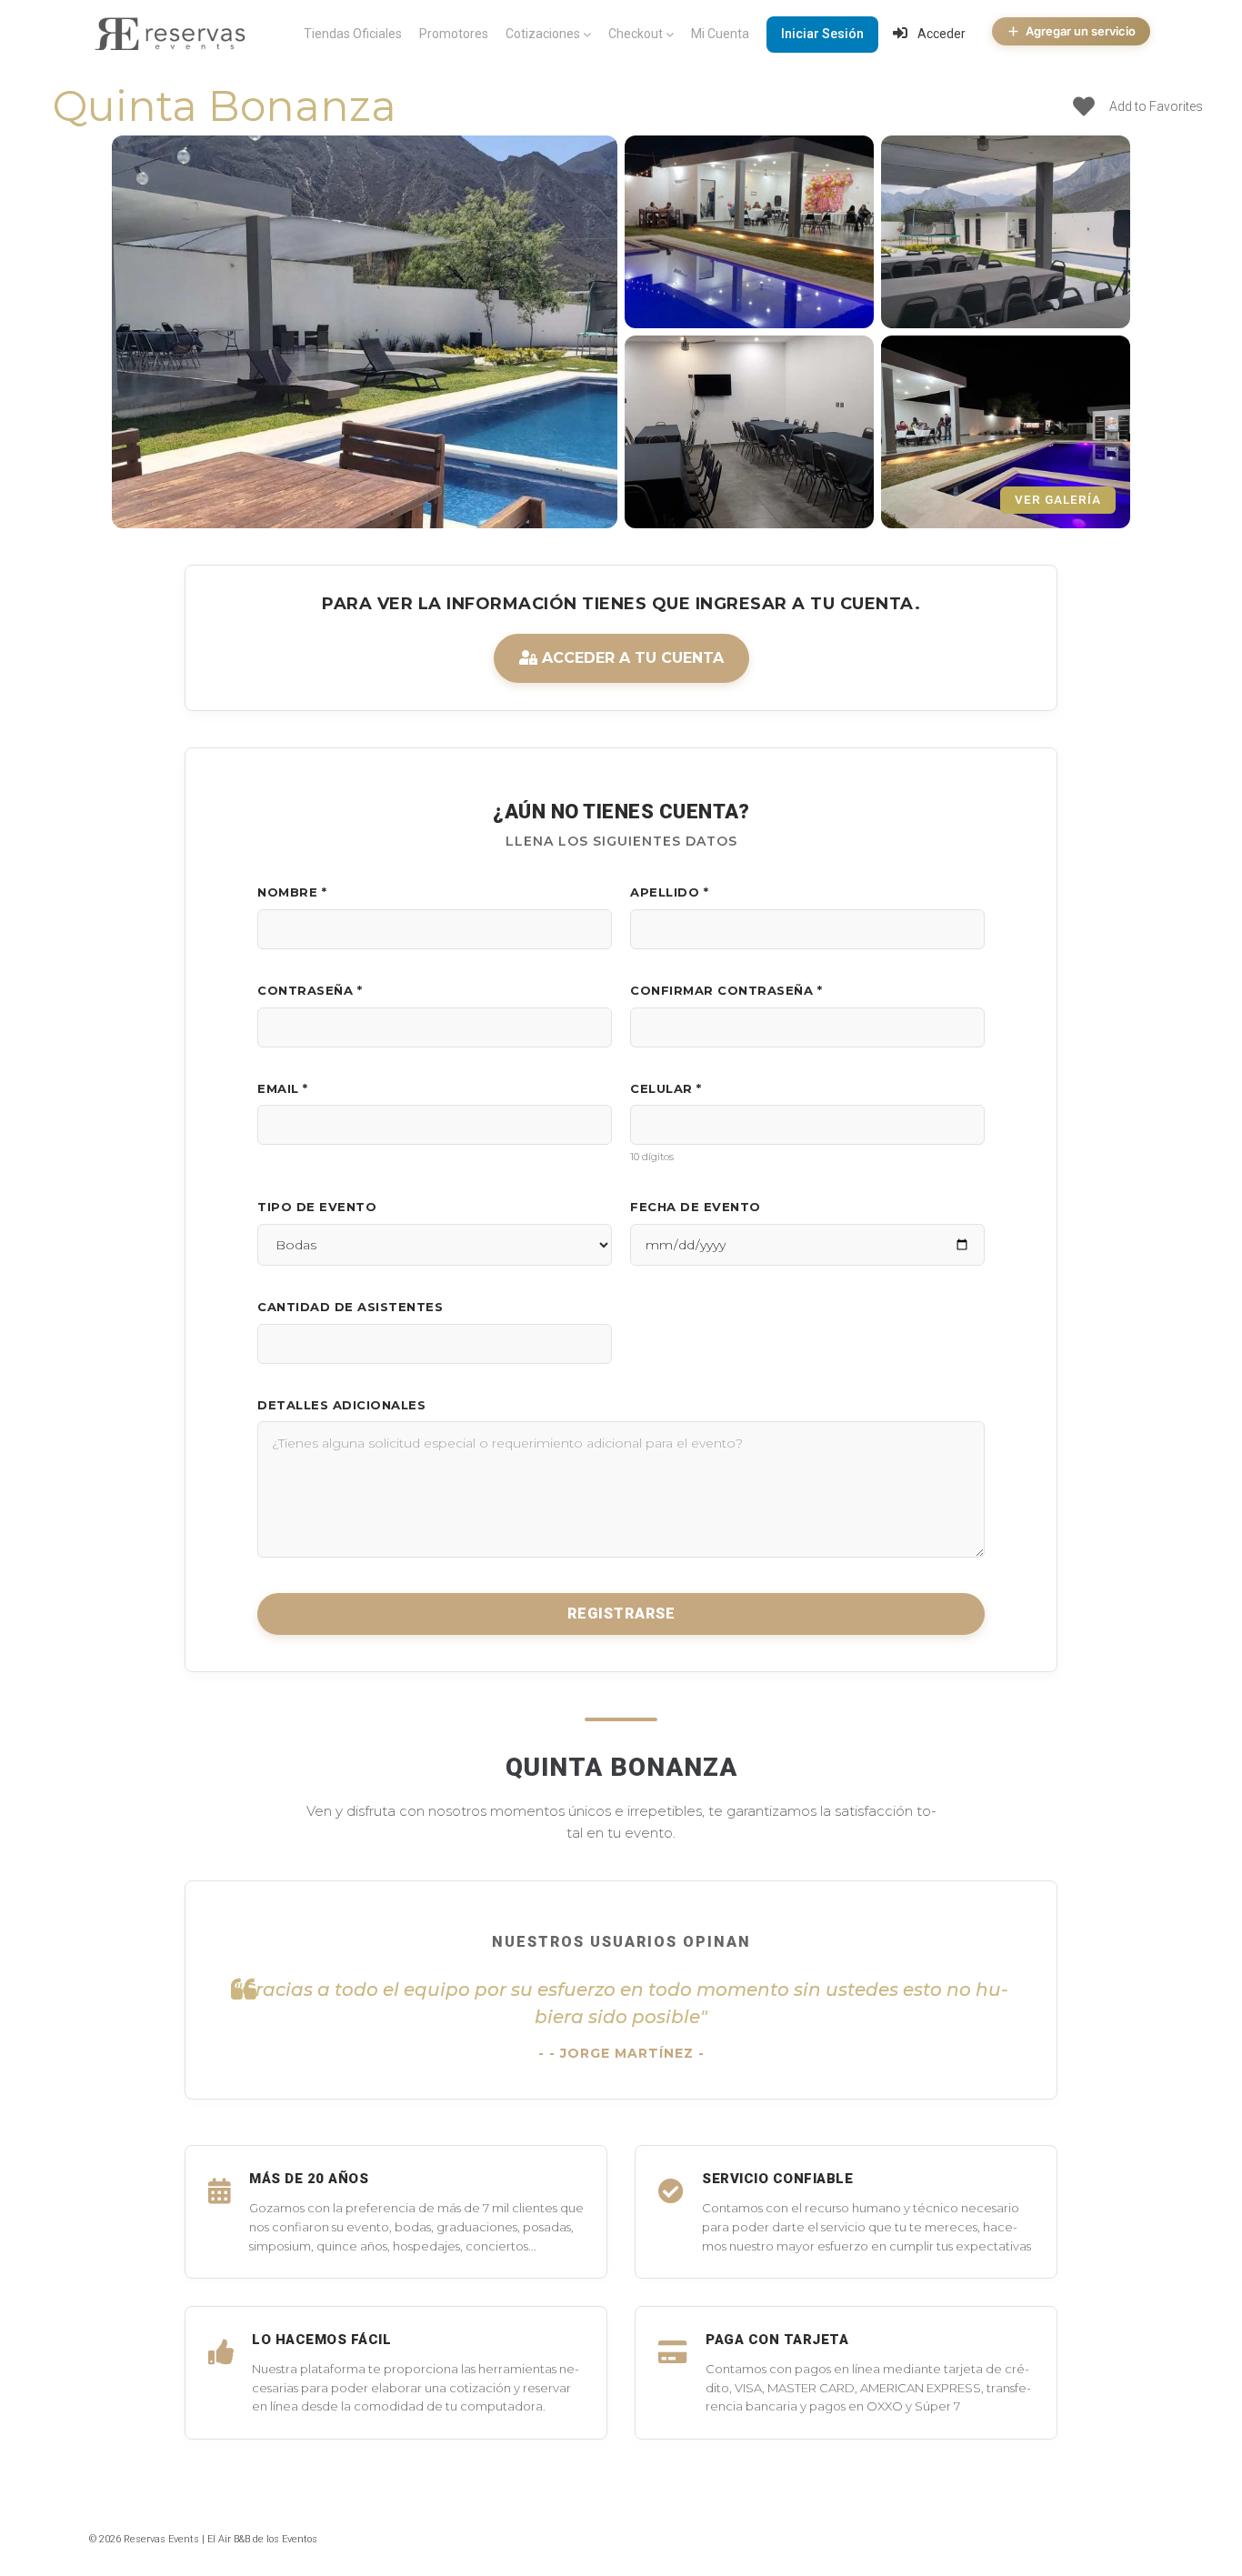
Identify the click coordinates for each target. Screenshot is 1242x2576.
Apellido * (669, 892)
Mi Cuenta (720, 34)
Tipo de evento (317, 1207)
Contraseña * (310, 990)
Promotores (454, 34)
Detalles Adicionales (341, 1405)
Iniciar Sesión (822, 34)
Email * (283, 1088)
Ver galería (1058, 499)
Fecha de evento (696, 1207)
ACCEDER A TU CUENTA (631, 658)
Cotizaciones (543, 34)
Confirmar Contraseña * (726, 990)
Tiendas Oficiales (353, 34)
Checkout (636, 34)
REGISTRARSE (621, 1614)
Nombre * (292, 892)
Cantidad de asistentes (350, 1307)
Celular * (666, 1088)
